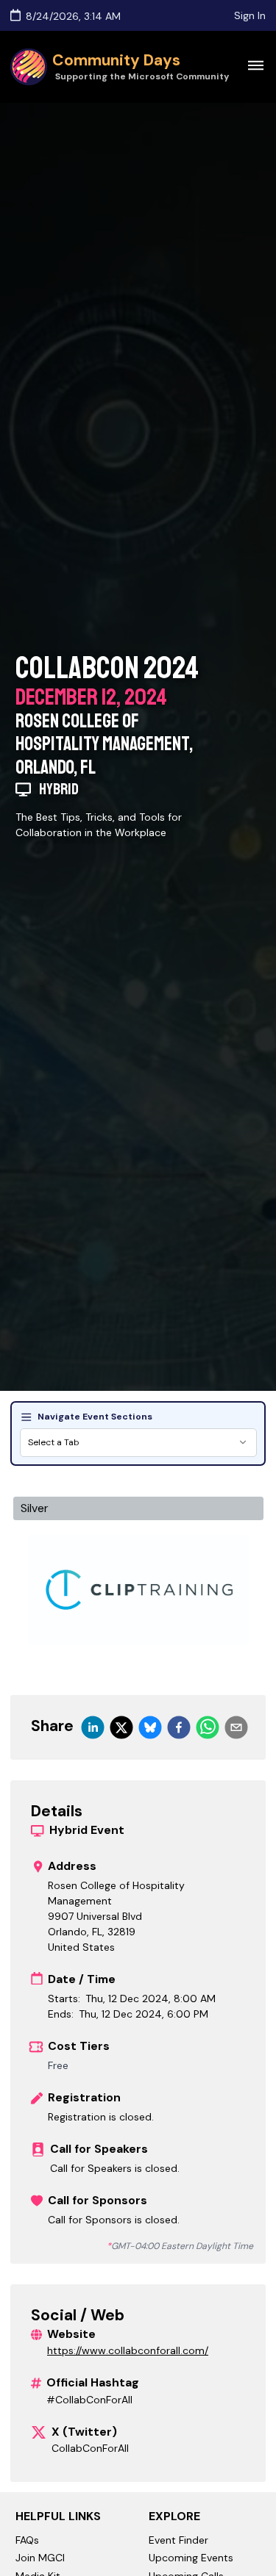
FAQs (27, 2540)
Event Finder (178, 2540)
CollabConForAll (90, 2448)
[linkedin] (93, 1727)
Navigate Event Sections (95, 1417)
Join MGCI (40, 2558)
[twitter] (121, 1727)
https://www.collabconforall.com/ (128, 2350)
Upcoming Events (191, 2558)
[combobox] (138, 1443)
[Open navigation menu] (255, 65)
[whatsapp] (208, 1727)
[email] (236, 1727)
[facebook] (179, 1727)
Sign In (250, 15)
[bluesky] (150, 1727)
